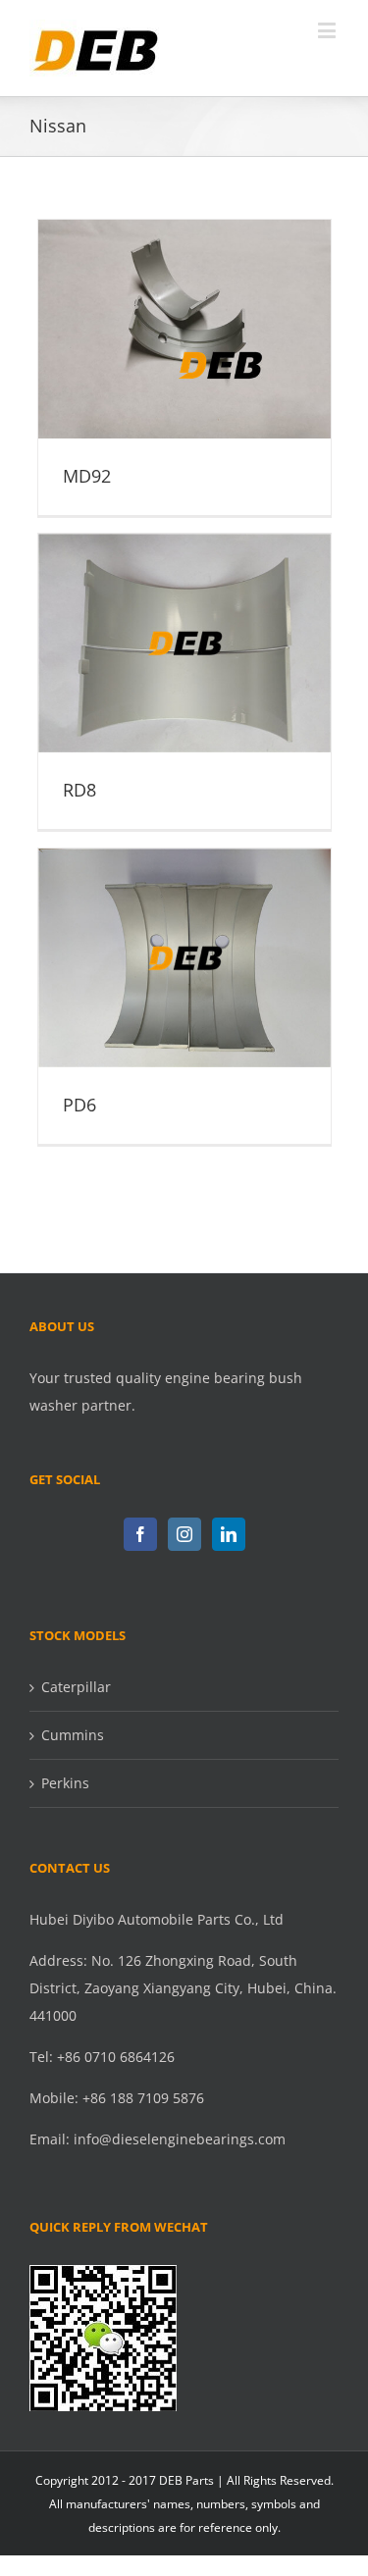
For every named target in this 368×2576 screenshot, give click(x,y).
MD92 (184, 313)
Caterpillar (76, 1687)
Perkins (65, 1783)
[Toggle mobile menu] (328, 30)
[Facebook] (140, 1534)
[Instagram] (184, 1534)
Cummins (73, 1735)
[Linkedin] (229, 1534)
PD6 (184, 942)
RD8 (184, 627)
